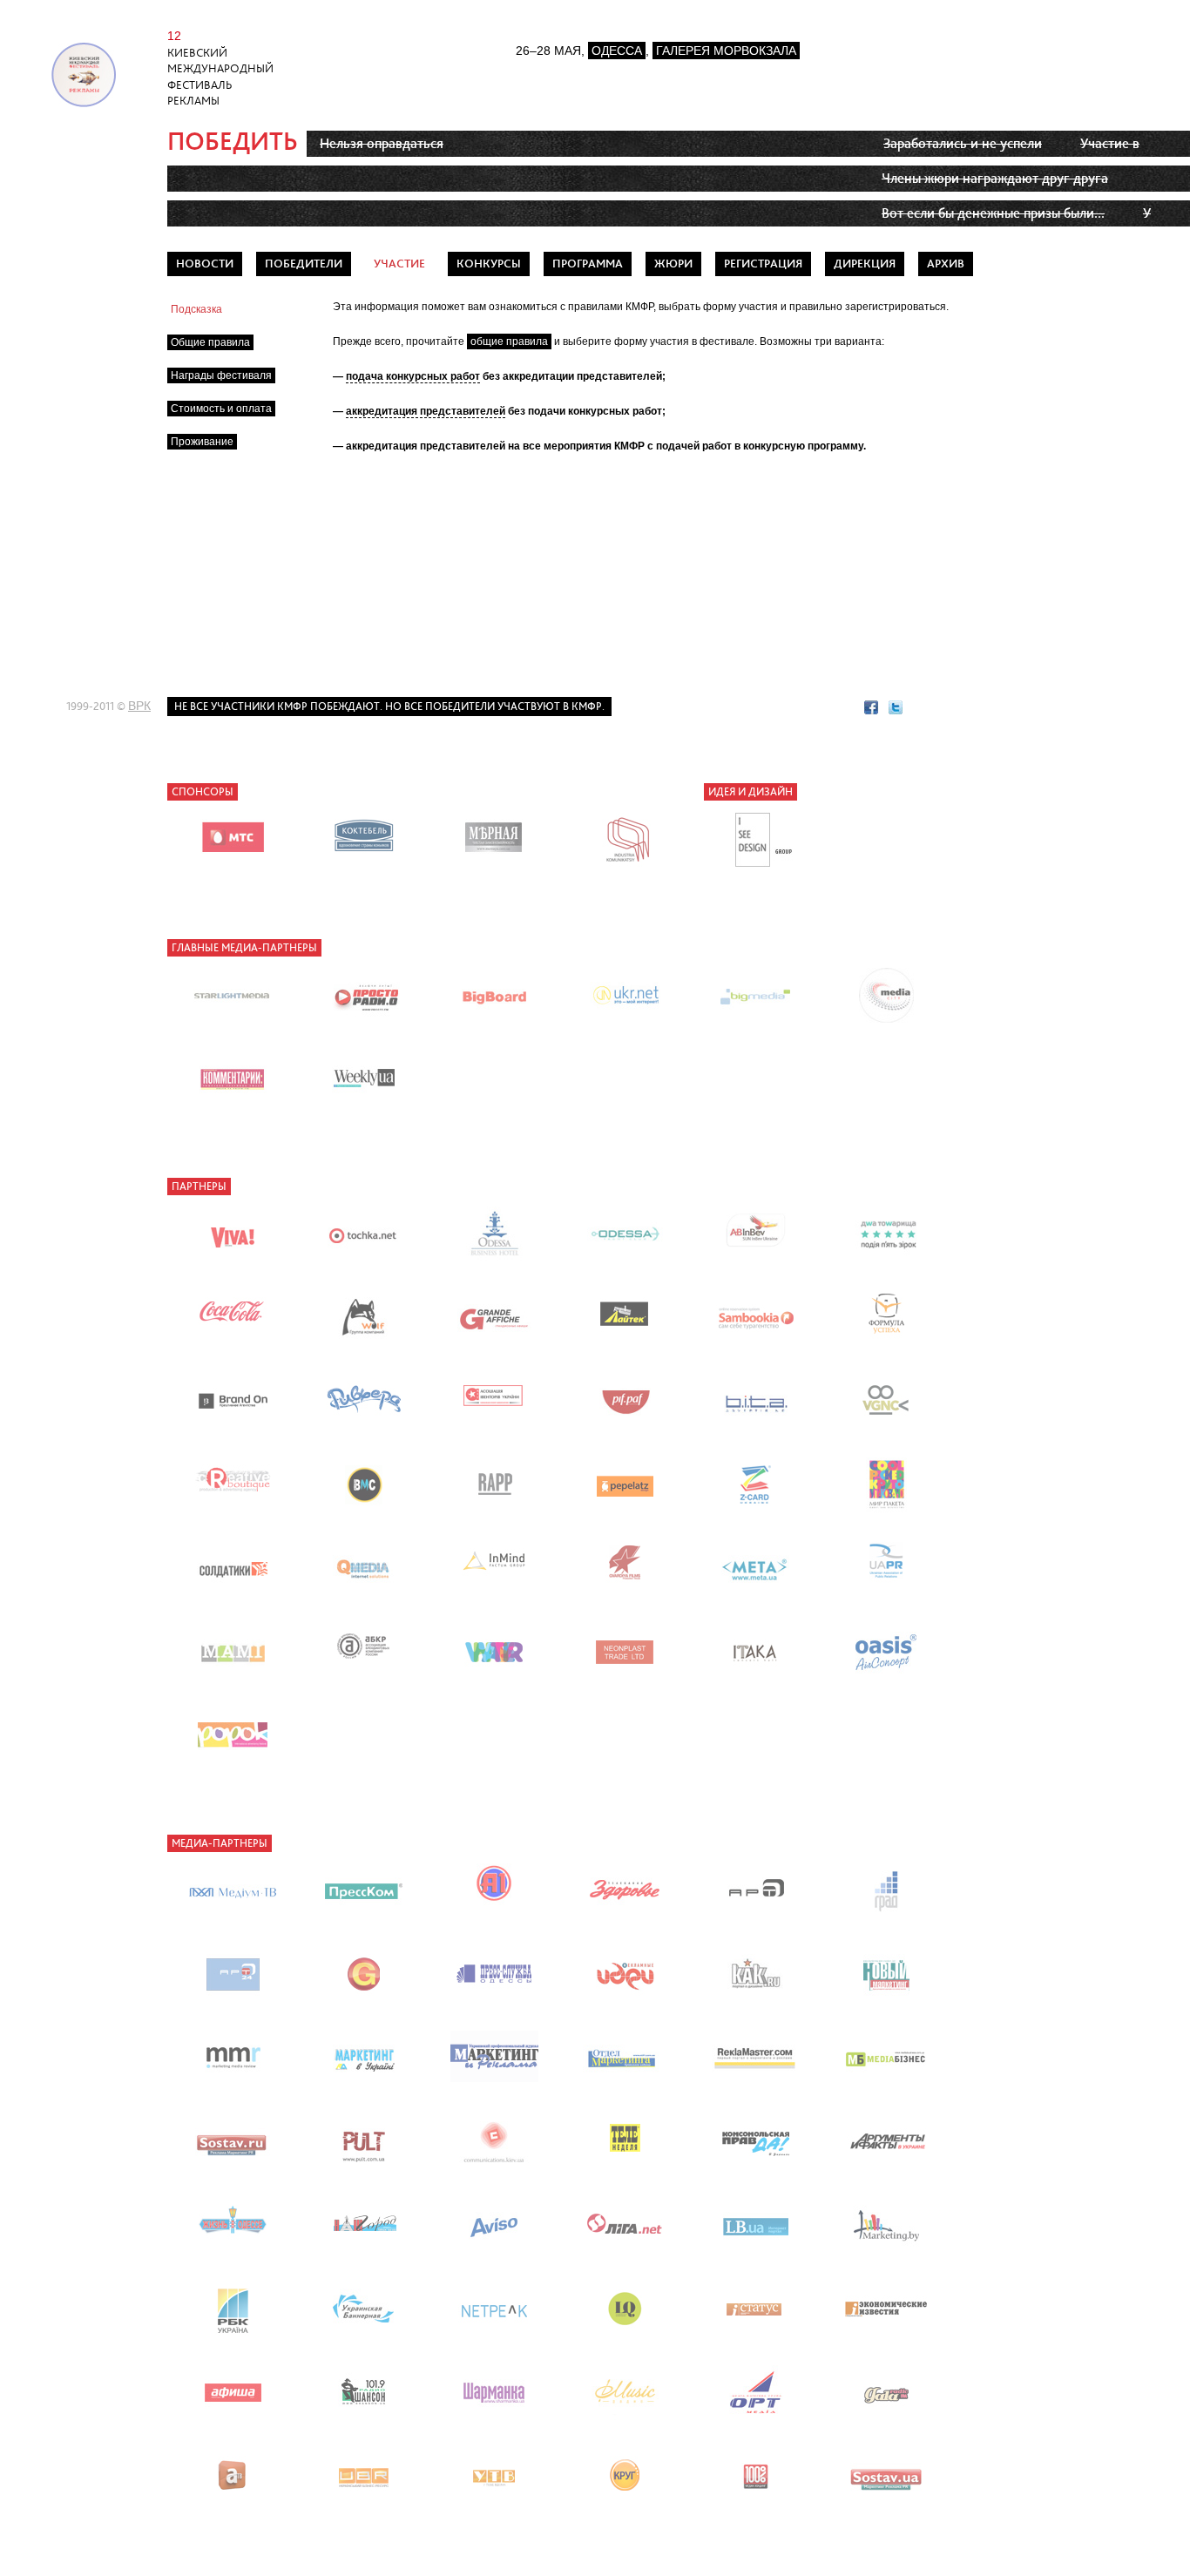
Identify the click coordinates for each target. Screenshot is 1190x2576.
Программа (588, 264)
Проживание (202, 442)
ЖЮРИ (673, 264)
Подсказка (196, 309)
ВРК (139, 706)
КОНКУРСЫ (489, 264)
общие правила (509, 341)
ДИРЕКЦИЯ (865, 264)
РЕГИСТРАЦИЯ (763, 264)
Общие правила (210, 342)
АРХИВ (946, 264)
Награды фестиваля (221, 375)
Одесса (617, 51)
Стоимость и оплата (221, 409)
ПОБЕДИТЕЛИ (304, 264)
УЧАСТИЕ (399, 264)
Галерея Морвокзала (726, 51)
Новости (205, 264)
